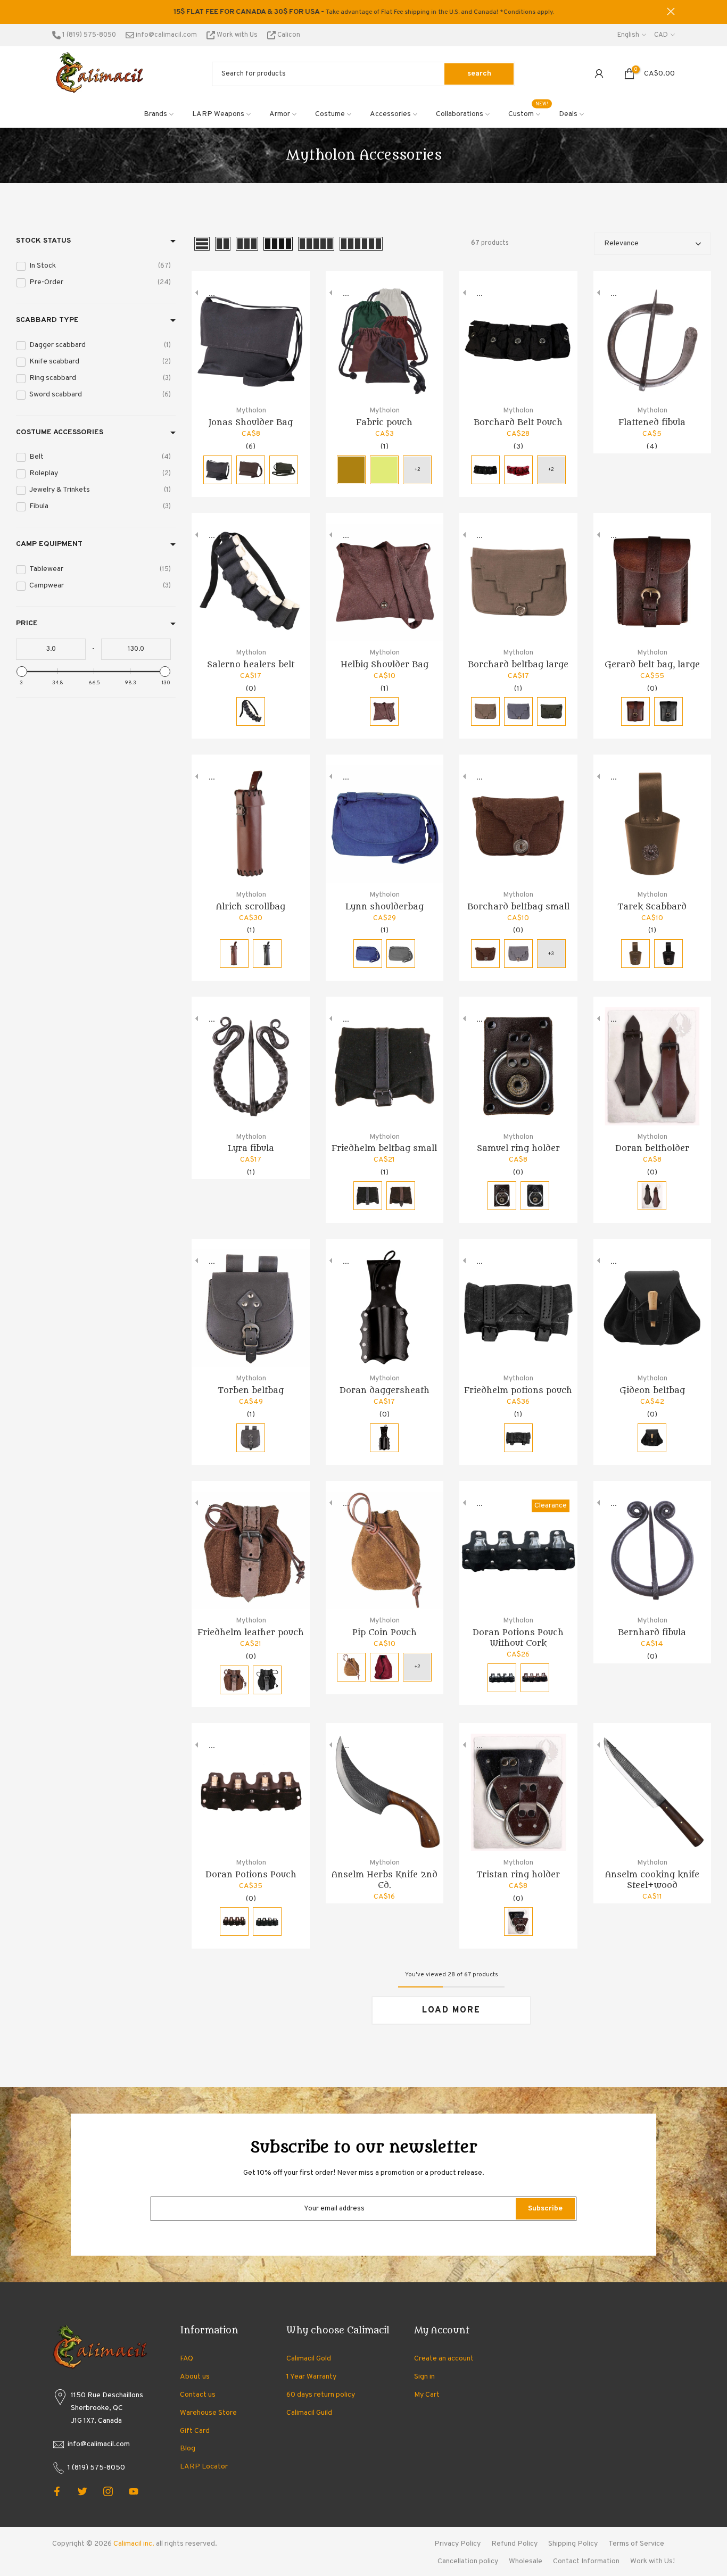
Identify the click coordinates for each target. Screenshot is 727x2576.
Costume (330, 114)
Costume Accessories (60, 432)
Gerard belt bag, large (652, 665)
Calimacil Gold (309, 2359)
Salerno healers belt (251, 665)
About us (195, 2377)
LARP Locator (204, 2467)
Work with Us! (652, 2561)
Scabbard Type (47, 320)
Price (27, 623)
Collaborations (460, 114)
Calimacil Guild (309, 2413)
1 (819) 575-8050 (88, 35)
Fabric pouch (384, 423)
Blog (188, 2449)
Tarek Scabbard (652, 907)
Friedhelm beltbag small (384, 1148)
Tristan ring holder (518, 1875)
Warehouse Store (208, 2413)
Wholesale (526, 2561)
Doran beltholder (652, 1148)
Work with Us (237, 35)
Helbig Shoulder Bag (385, 665)
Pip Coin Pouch (385, 1633)
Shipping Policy (573, 2544)
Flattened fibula (652, 423)
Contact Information (586, 2561)
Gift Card (195, 2431)
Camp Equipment (49, 544)
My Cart (427, 2395)
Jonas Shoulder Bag (251, 423)
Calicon (288, 35)
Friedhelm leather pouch (251, 1633)
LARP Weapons (218, 114)
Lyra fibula (251, 1148)
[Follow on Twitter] (82, 2491)
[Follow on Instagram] (108, 2491)
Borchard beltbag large (518, 665)
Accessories (390, 114)
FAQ (187, 2359)
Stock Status (43, 241)
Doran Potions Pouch (251, 1875)
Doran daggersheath (385, 1390)
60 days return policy (321, 2395)
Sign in (424, 2377)
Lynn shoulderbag (385, 907)
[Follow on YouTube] (134, 2491)
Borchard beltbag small (518, 907)
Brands (155, 114)
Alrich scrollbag (251, 907)
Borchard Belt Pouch (518, 423)
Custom (528, 113)
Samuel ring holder (518, 1148)
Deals (568, 114)
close (56, 11)
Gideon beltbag (652, 1390)
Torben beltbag (251, 1390)
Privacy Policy (457, 2544)
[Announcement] (363, 12)
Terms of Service (636, 2544)
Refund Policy (514, 2544)
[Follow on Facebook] (57, 2491)
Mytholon (251, 411)
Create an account (444, 2359)
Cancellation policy (468, 2561)
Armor (280, 114)
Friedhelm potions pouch (518, 1390)
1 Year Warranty (311, 2377)
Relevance (621, 243)
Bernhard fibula (652, 1633)
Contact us (198, 2395)
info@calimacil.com (166, 35)
